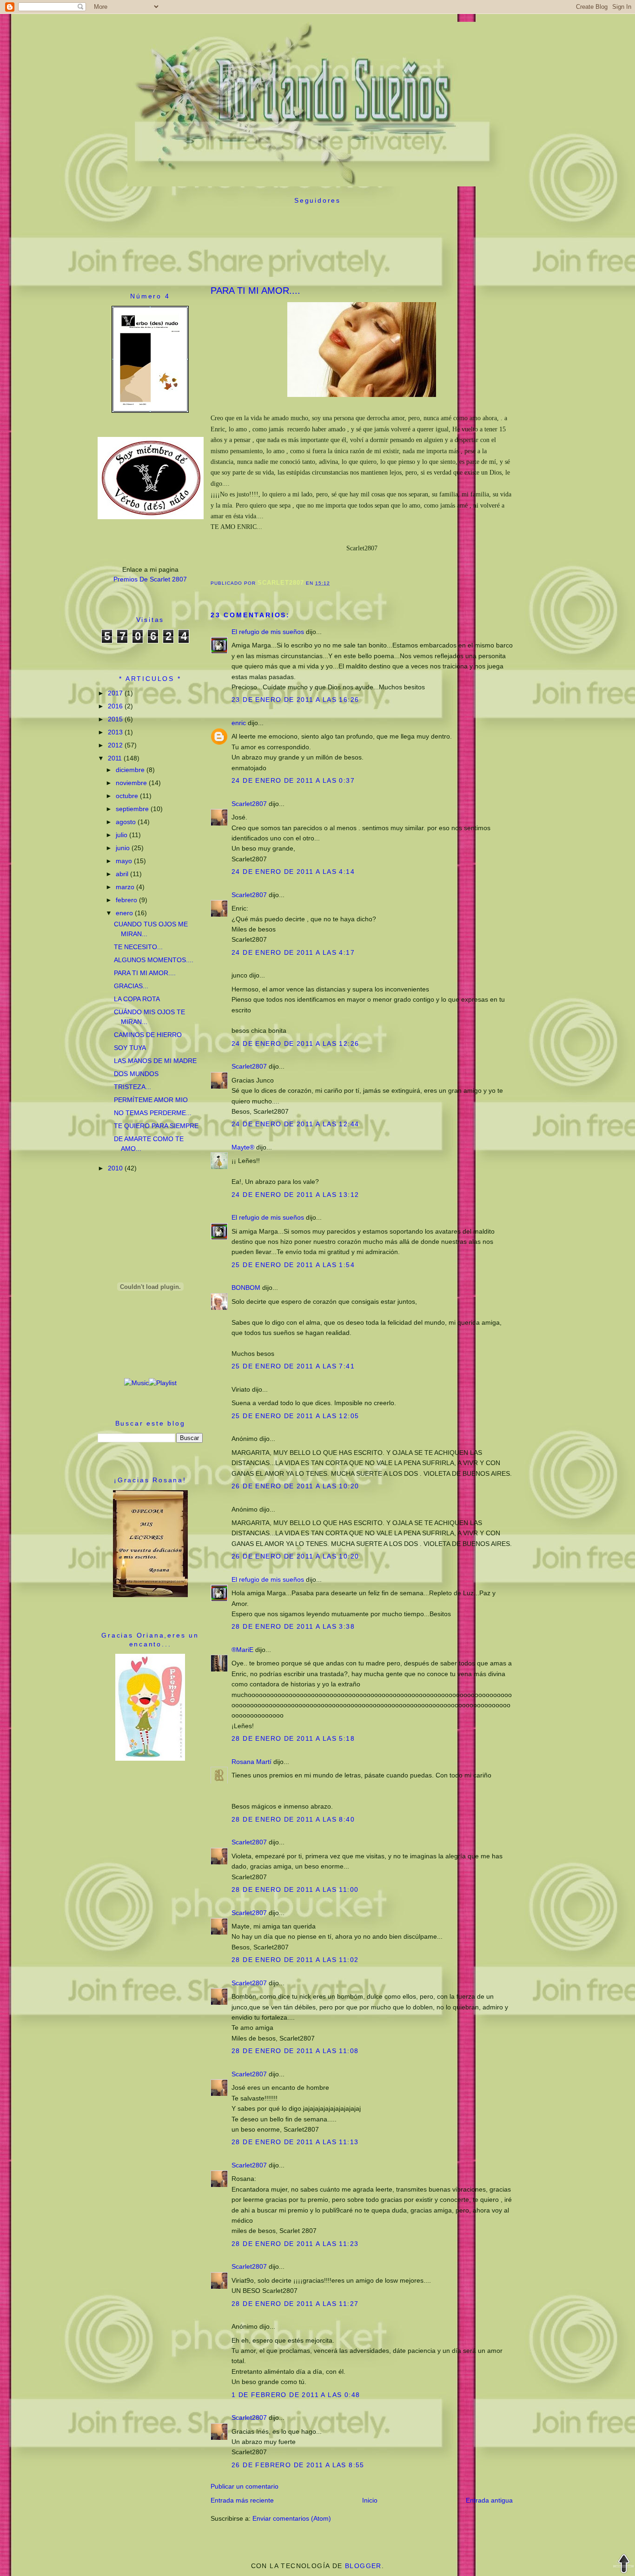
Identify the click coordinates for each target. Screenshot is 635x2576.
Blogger (363, 2566)
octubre (128, 796)
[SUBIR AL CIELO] (624, 2565)
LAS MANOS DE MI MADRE (155, 1061)
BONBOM (246, 1288)
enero (125, 913)
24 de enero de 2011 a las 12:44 (295, 1124)
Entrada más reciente (242, 2500)
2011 (116, 758)
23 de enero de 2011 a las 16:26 (295, 700)
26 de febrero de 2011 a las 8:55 (298, 2465)
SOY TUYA (130, 1048)
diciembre (131, 770)
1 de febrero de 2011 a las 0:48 (296, 2395)
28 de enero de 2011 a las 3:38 (293, 1626)
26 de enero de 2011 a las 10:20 (295, 1486)
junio (124, 848)
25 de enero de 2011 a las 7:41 (293, 1366)
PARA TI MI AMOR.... (145, 973)
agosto (127, 822)
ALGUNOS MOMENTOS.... (154, 960)
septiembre (133, 809)
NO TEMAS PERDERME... (153, 1113)
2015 (116, 719)
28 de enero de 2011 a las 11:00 (295, 1889)
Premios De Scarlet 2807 (150, 579)
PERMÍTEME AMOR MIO (151, 1100)
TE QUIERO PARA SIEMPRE (156, 1126)
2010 (116, 1168)
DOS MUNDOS (136, 1074)
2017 (116, 693)
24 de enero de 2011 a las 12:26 (295, 1044)
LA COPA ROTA (137, 999)
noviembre (132, 783)
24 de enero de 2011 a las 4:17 (293, 952)
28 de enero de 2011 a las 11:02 (295, 1960)
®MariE (242, 1650)
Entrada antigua (489, 2500)
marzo (126, 887)
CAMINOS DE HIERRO (148, 1035)
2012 (116, 745)
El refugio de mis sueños (268, 632)
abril (123, 874)
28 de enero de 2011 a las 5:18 (293, 1738)
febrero (127, 900)
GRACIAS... (131, 986)
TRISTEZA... (132, 1087)
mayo (125, 861)
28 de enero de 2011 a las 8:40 (293, 1819)
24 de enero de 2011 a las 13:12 (295, 1195)
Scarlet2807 (249, 804)
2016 (116, 706)
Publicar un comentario (245, 2486)
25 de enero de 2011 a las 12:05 (295, 1416)
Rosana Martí (251, 1762)
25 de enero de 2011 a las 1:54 (293, 1265)
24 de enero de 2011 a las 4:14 (293, 872)
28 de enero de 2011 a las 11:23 (295, 2244)
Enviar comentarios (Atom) (292, 2518)
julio (122, 835)
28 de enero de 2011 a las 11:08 (295, 2051)
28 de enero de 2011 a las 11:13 (295, 2142)
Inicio (370, 2500)
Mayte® (243, 1147)
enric (239, 723)
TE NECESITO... (138, 947)
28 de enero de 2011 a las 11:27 (295, 2304)
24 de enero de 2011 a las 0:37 (293, 780)
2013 (116, 732)
